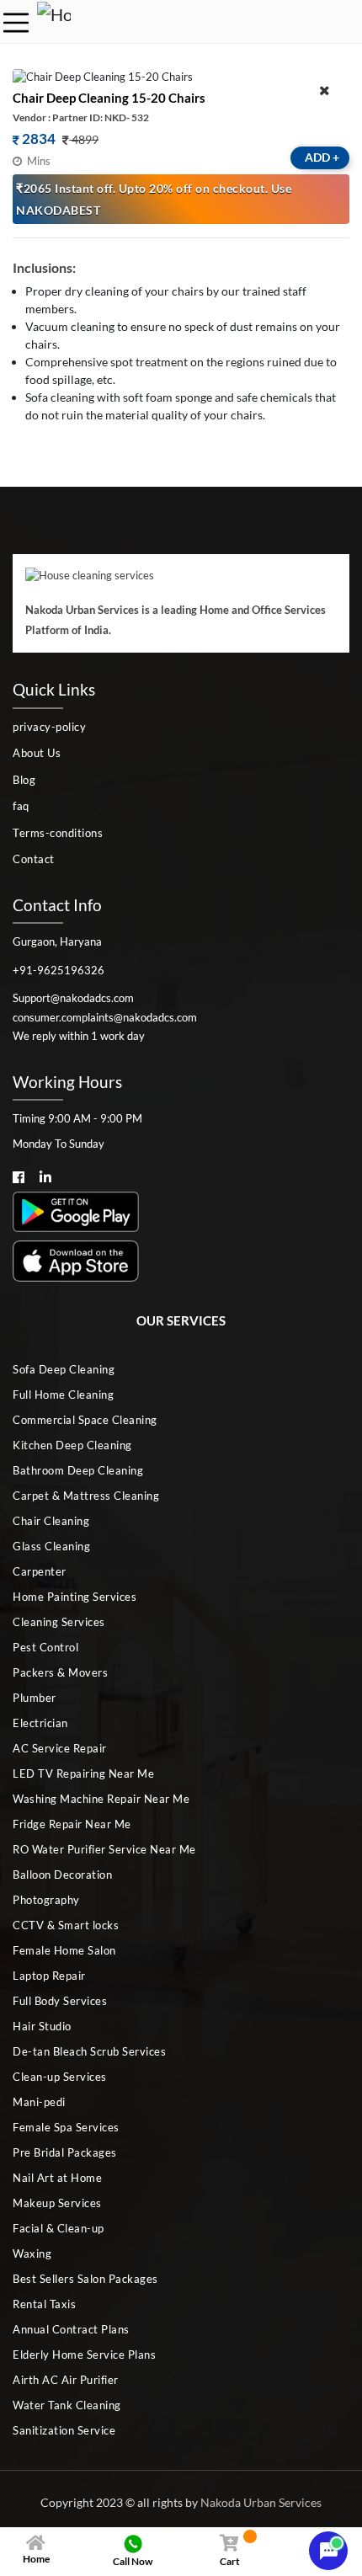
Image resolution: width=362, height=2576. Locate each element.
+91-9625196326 (59, 970)
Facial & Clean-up (59, 2228)
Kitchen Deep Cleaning (72, 1445)
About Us (37, 753)
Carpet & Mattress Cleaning (86, 1496)
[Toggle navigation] (16, 23)
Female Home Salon (64, 1950)
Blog (24, 780)
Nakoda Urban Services (261, 2502)
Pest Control (45, 1647)
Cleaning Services (59, 1622)
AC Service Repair (60, 1748)
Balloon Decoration (62, 1875)
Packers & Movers (60, 1672)
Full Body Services (60, 2001)
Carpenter (40, 1571)
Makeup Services (57, 2203)
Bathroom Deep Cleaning (78, 1470)
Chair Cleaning (51, 1521)
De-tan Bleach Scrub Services (89, 2051)
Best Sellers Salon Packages (85, 2279)
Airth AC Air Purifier (66, 2380)
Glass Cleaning (51, 1546)
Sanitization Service (64, 2430)
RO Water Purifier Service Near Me (104, 1849)
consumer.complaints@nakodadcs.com (105, 1017)
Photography (46, 1900)
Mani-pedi (39, 2102)
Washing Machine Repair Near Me (101, 1799)
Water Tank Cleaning (67, 2405)
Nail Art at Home (57, 2178)
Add (322, 157)
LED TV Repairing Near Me (83, 1773)
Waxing (32, 2253)
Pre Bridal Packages (65, 2152)
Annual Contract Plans (71, 2329)
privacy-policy (49, 727)
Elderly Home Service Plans (84, 2355)
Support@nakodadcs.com (73, 998)
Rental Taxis (44, 2304)
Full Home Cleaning (63, 1395)
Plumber (35, 1698)
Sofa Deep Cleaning (64, 1369)
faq (21, 806)
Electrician (40, 1723)
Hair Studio (42, 2026)
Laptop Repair (49, 1976)
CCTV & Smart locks (66, 1925)
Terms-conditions (58, 833)
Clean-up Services (60, 2077)
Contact (34, 859)
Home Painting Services (75, 1597)
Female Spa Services (66, 2127)
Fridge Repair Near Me (72, 1824)
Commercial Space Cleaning (85, 1420)
